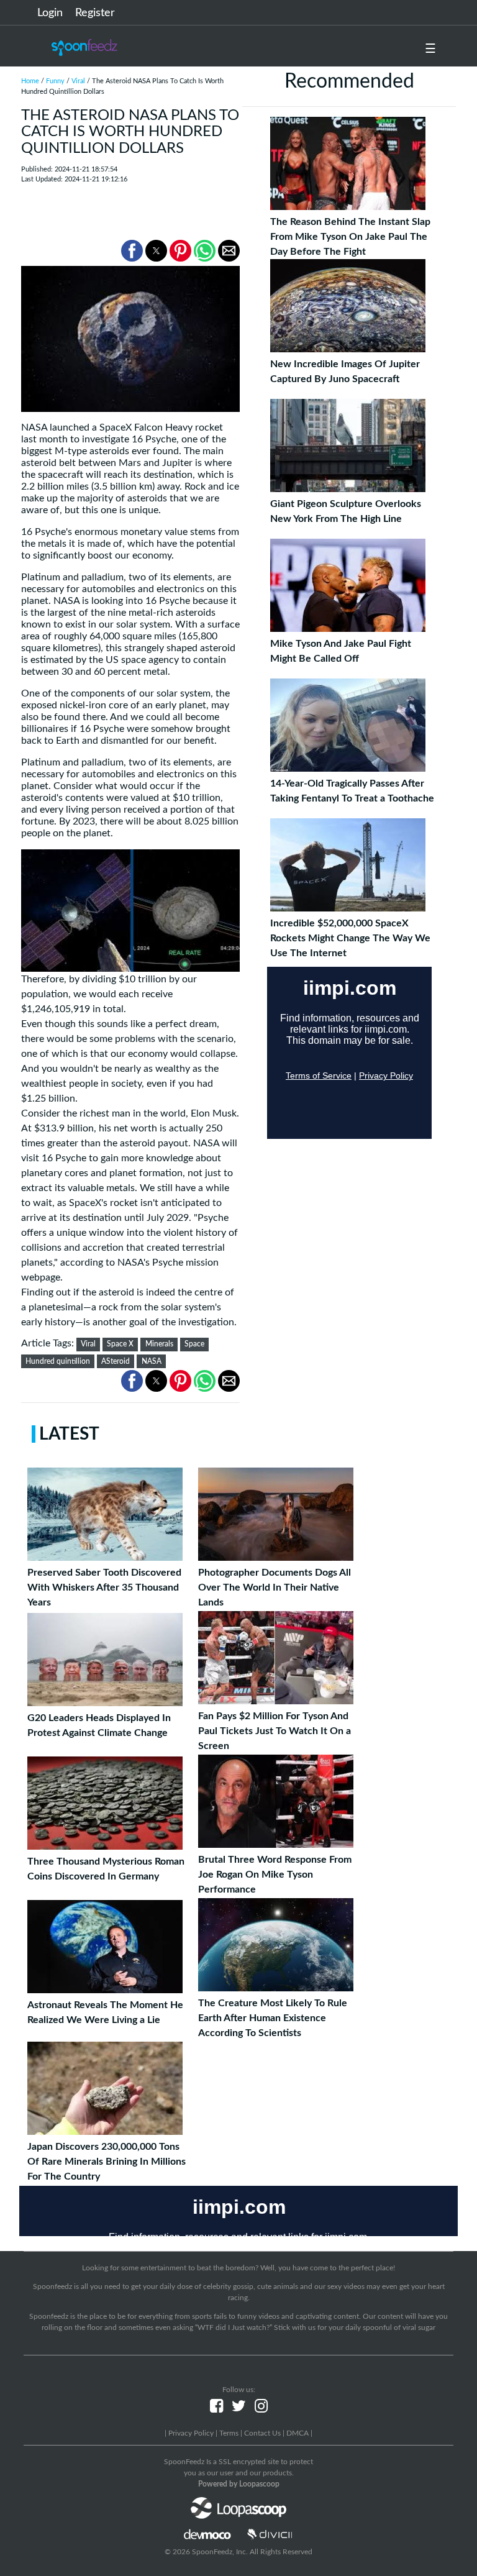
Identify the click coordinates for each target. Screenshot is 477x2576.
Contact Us (262, 2433)
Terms (229, 2433)
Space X (120, 1344)
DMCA (298, 2433)
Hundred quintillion (58, 1361)
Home (30, 81)
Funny (55, 81)
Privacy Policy (191, 2433)
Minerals (159, 1344)
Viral (78, 81)
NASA (152, 1361)
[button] (132, 251)
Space (194, 1344)
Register (95, 13)
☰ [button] (430, 49)
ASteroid (116, 1361)
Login (50, 13)
